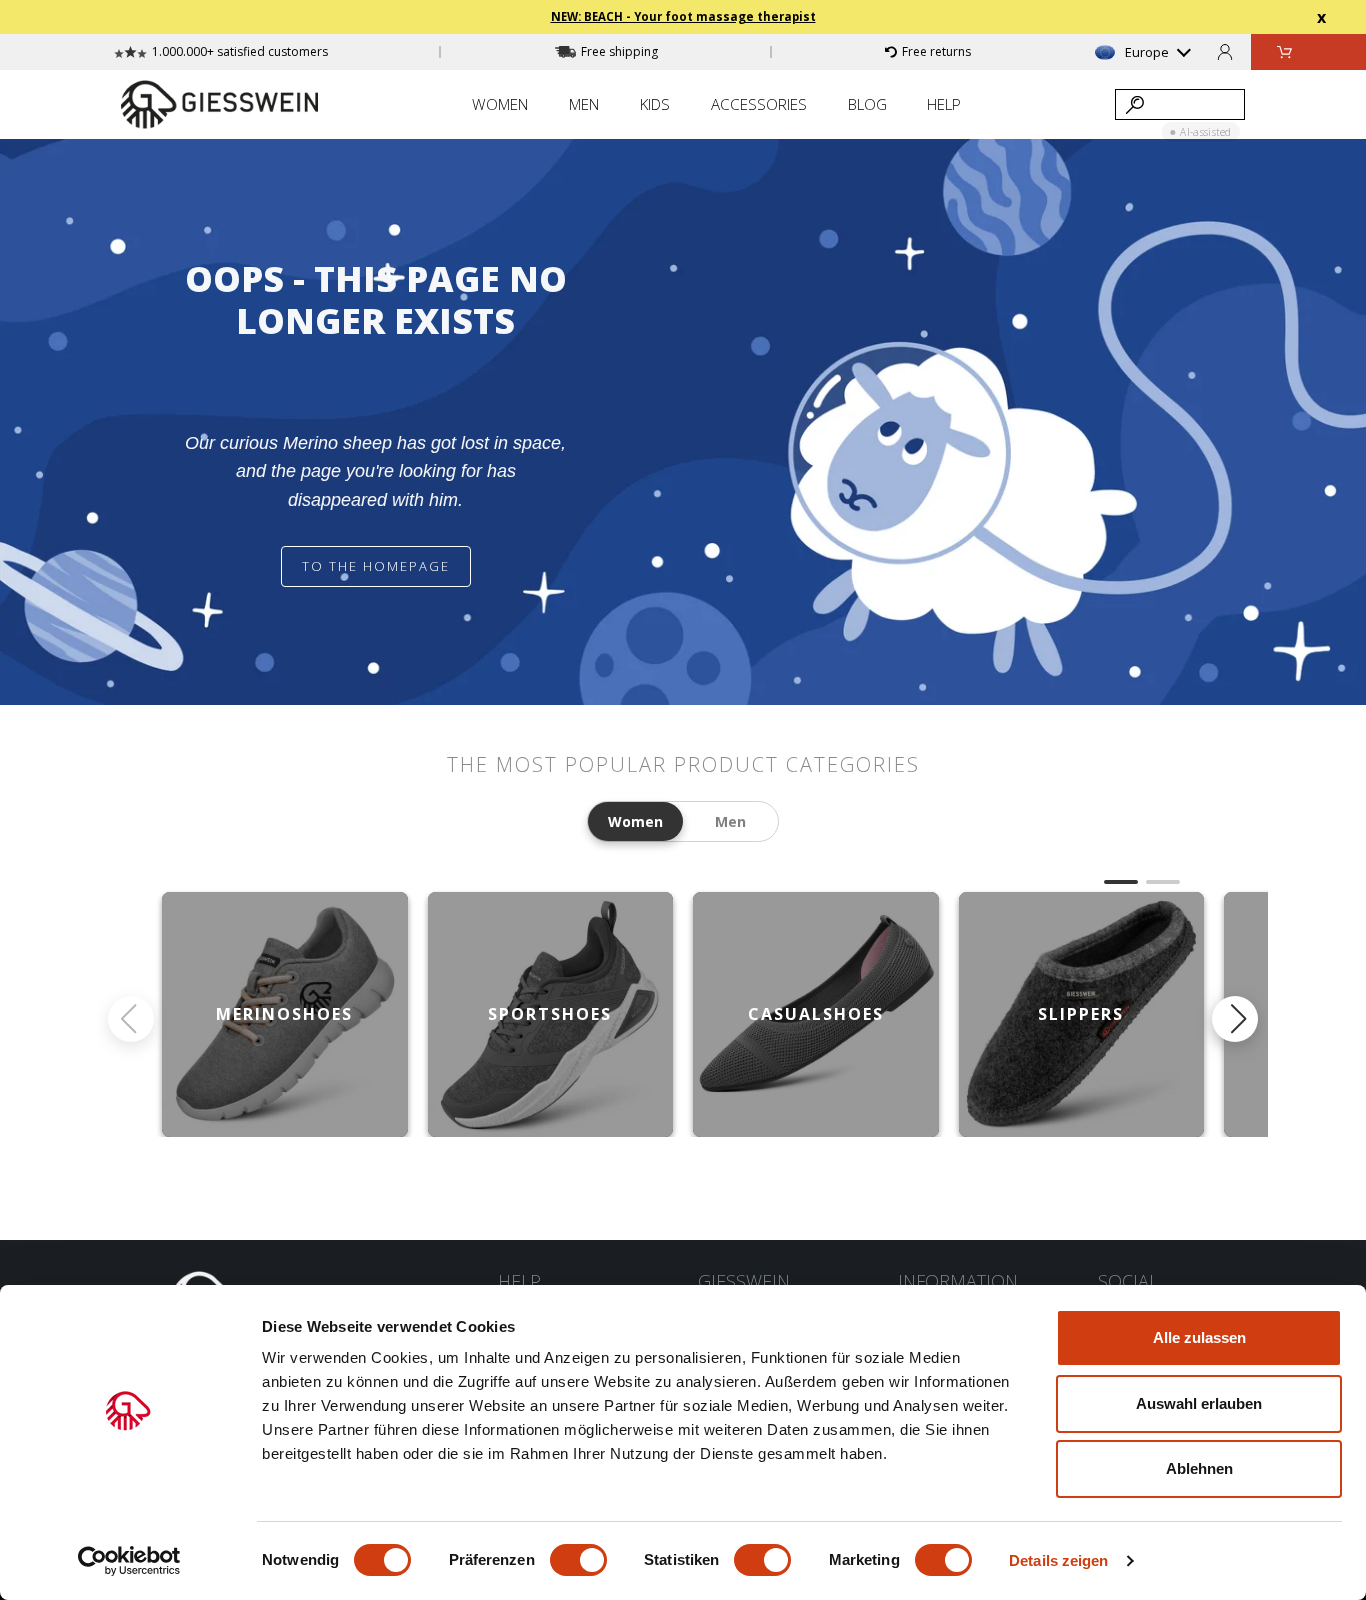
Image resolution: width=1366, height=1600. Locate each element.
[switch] (578, 1560)
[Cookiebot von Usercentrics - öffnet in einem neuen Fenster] (129, 1561)
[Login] (1225, 51)
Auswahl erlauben (1199, 1403)
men (730, 821)
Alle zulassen (1199, 1337)
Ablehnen (1199, 1468)
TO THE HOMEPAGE (376, 566)
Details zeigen (1058, 1560)
